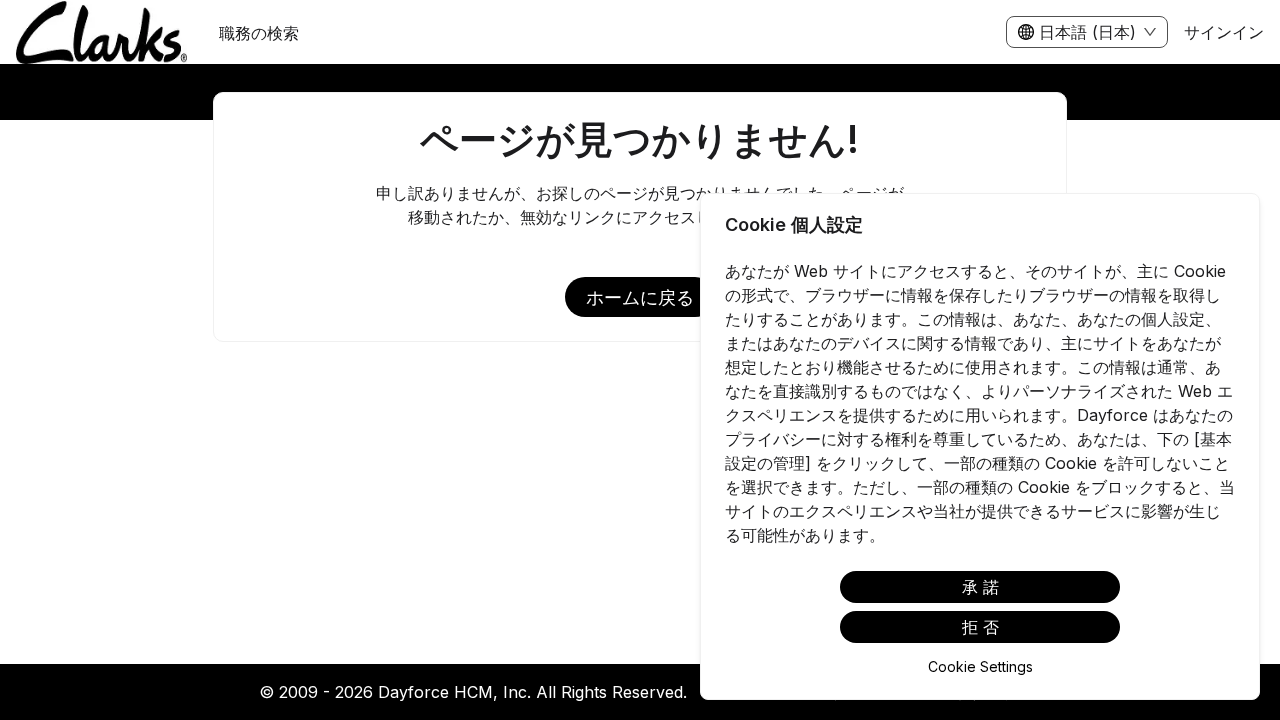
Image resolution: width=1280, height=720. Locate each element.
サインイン (1224, 32)
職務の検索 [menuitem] (259, 33)
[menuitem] (101, 33)
